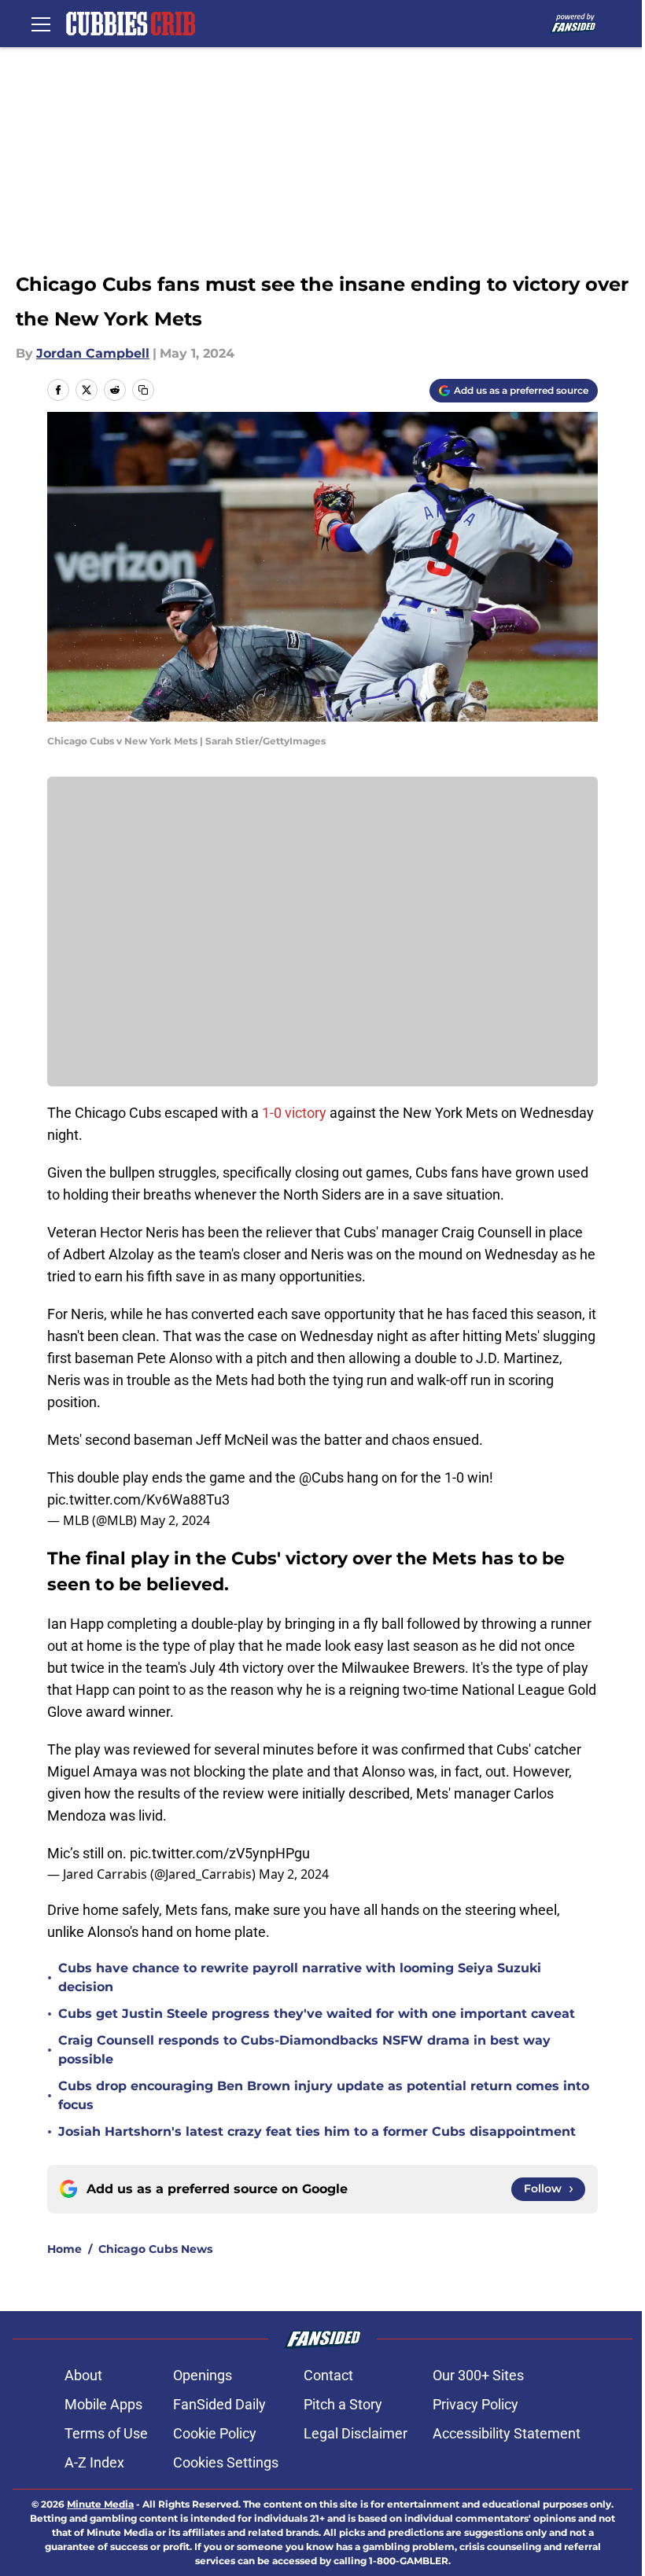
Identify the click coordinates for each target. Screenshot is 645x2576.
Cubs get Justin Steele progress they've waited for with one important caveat (317, 2014)
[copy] (143, 390)
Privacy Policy (475, 2404)
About (83, 2375)
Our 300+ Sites (478, 2375)
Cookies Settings (226, 2462)
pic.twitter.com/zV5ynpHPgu (220, 1853)
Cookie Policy (215, 2433)
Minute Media (100, 2504)
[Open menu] (41, 24)
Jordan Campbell (93, 353)
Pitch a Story (343, 2404)
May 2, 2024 (175, 1520)
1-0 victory (294, 1113)
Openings (203, 2375)
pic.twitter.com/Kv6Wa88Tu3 (138, 1499)
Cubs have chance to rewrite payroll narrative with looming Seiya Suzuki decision (300, 1977)
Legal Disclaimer (356, 2433)
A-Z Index (94, 2462)
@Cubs (321, 1477)
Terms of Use (106, 2433)
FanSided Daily (219, 2404)
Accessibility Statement (507, 2433)
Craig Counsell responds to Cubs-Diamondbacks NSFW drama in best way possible (304, 2050)
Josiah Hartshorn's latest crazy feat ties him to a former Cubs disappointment (317, 2131)
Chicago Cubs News (155, 2249)
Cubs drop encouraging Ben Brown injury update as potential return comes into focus (324, 2095)
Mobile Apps (103, 2404)
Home (64, 2249)
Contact (328, 2375)
